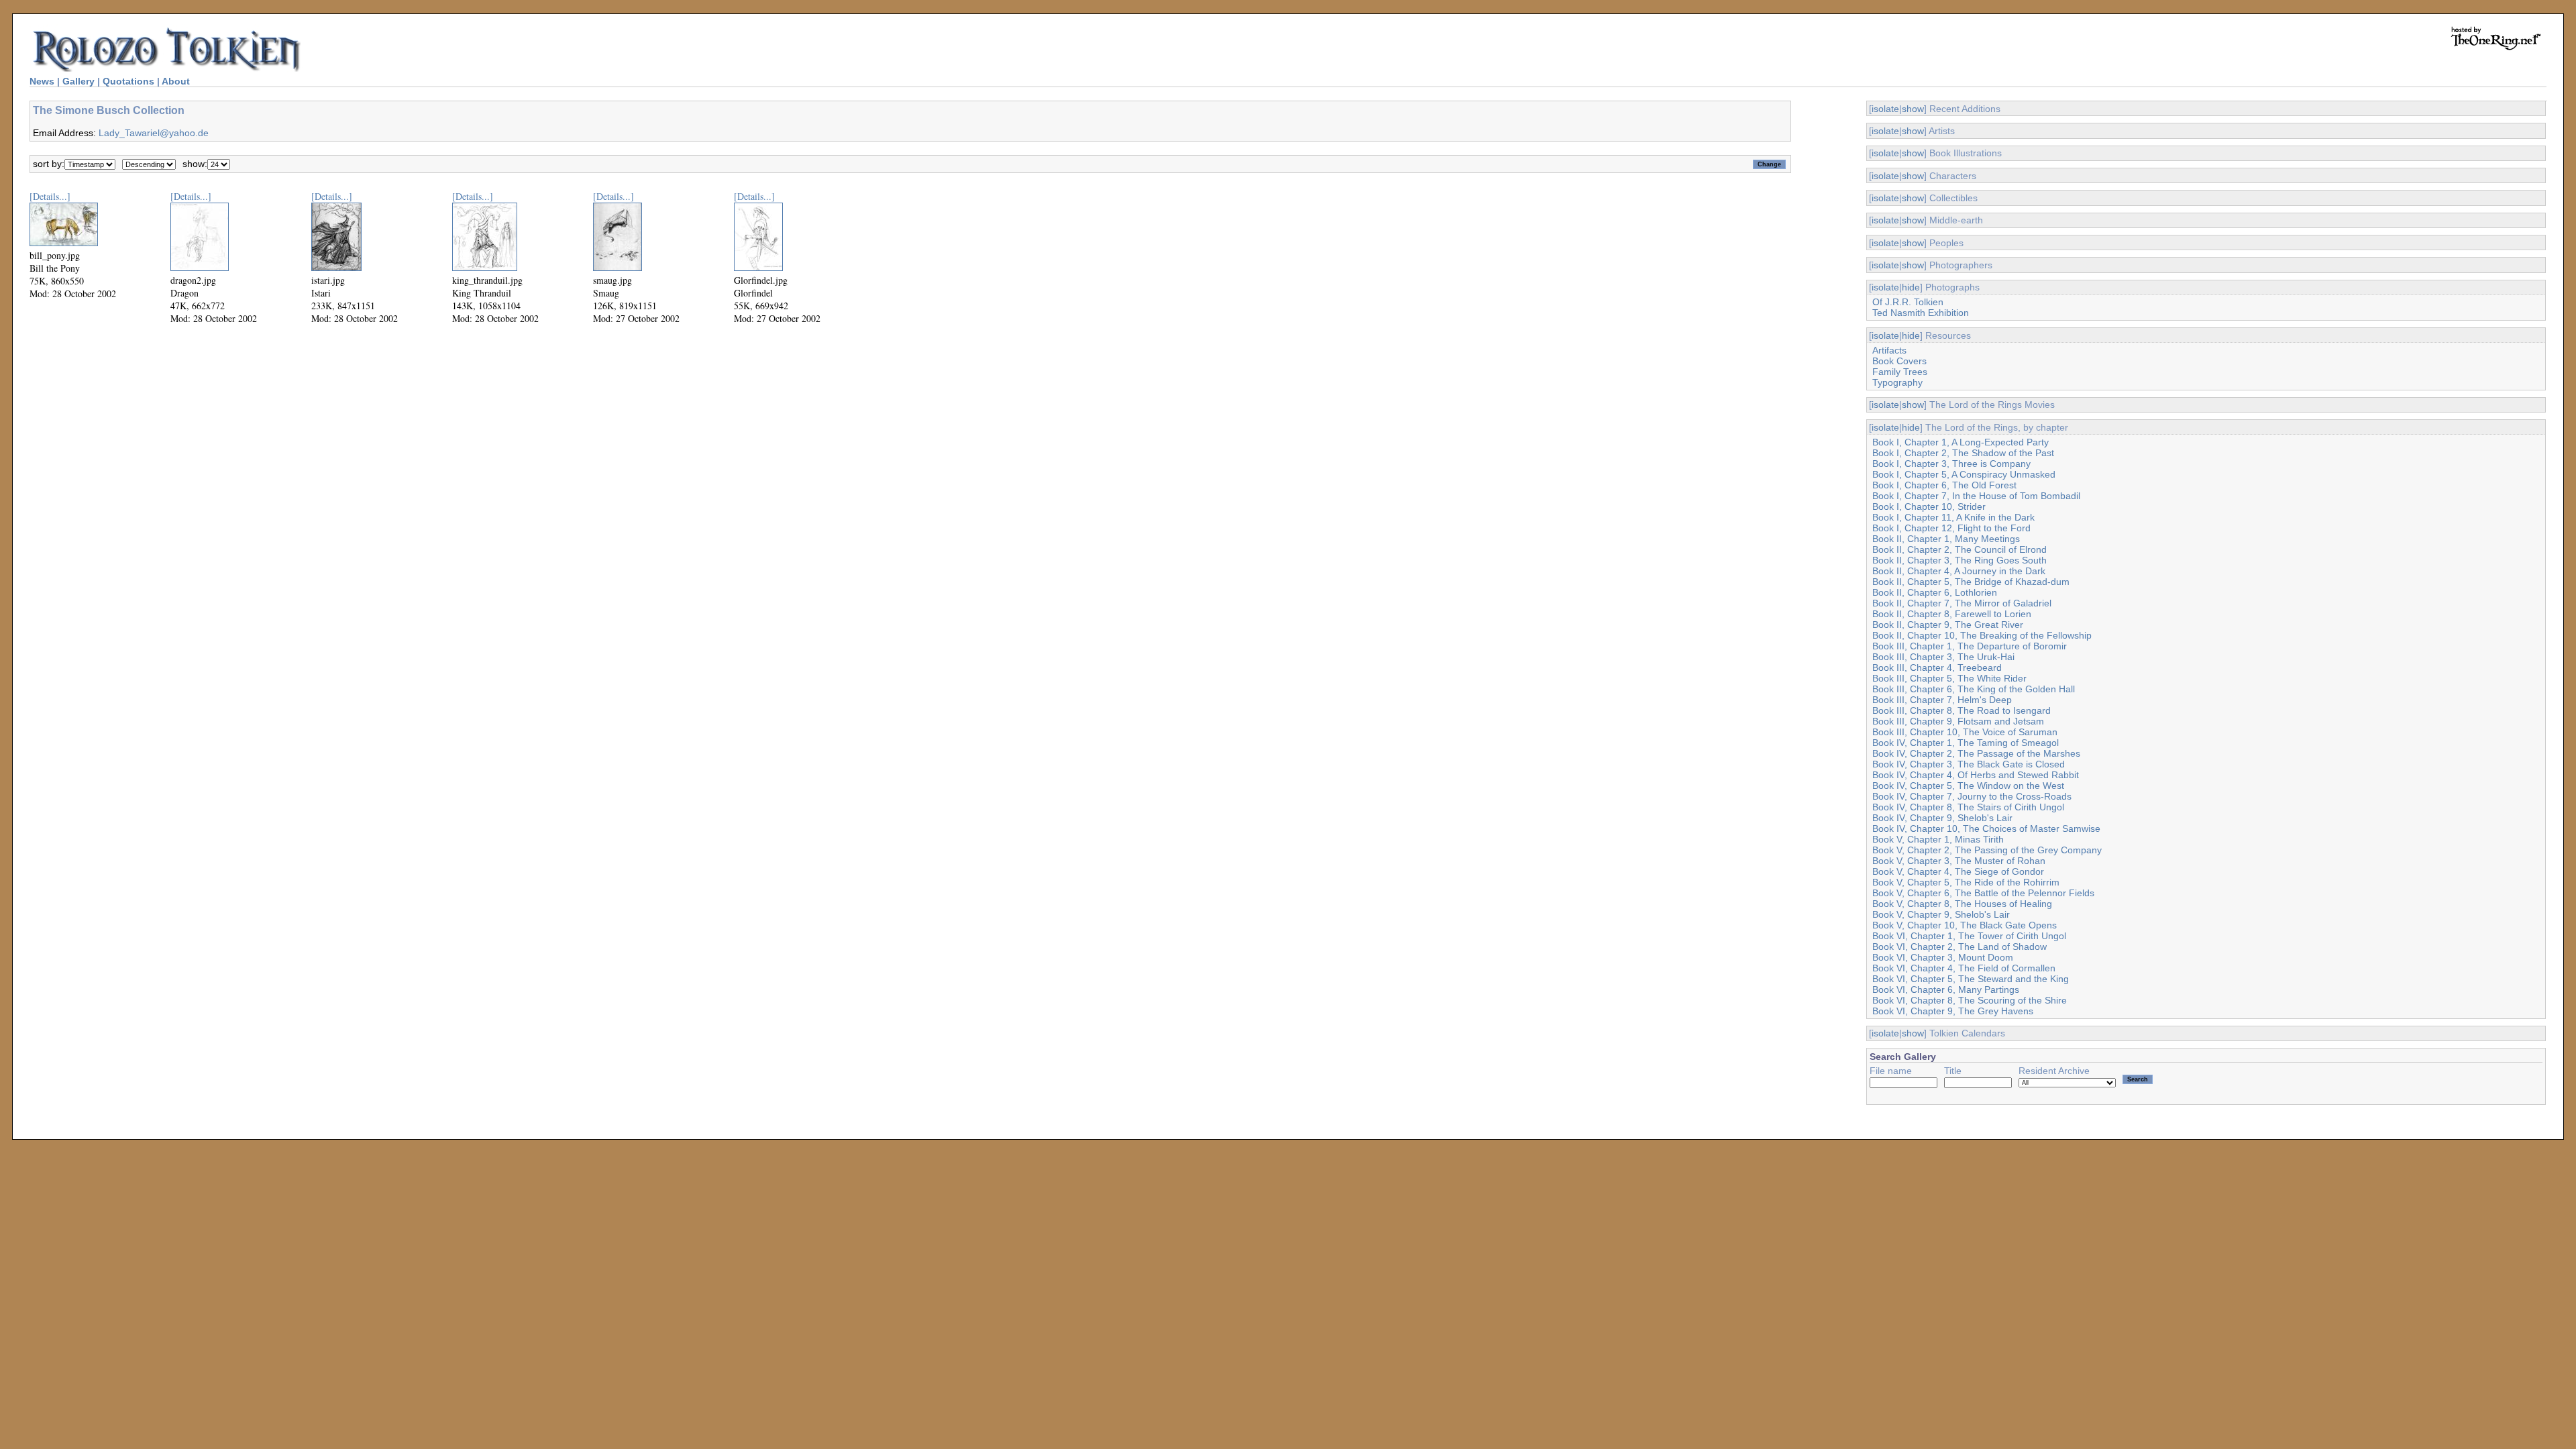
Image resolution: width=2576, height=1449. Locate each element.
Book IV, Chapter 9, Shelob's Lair (1942, 818)
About (176, 81)
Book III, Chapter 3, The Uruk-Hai (1943, 657)
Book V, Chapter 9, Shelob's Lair (1941, 914)
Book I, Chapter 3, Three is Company (1951, 464)
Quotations (128, 81)
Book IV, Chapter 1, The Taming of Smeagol (1966, 743)
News (42, 81)
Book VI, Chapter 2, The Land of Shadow (1960, 947)
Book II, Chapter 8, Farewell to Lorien (1952, 614)
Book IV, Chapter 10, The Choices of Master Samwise (1986, 828)
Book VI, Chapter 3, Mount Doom (1943, 957)
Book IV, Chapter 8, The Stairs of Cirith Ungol (1968, 807)
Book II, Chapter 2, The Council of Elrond (1960, 549)
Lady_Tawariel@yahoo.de (154, 133)
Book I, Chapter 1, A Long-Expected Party (1961, 442)
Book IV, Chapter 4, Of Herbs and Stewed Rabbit (1976, 775)
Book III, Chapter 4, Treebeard (1937, 667)
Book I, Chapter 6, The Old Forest (1944, 485)
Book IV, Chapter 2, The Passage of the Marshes (1976, 753)
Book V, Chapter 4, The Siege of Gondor (1958, 871)
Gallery (78, 81)
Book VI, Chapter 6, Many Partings (1946, 989)
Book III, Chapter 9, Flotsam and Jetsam (1958, 721)
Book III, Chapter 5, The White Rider (1949, 678)
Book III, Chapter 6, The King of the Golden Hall (1974, 689)
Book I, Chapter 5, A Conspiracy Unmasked (1964, 474)
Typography (1897, 382)
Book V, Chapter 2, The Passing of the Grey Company (1987, 850)
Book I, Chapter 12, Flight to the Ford (1951, 528)
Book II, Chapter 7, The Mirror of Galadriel (1962, 603)
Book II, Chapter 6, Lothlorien (1935, 592)
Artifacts (1889, 350)
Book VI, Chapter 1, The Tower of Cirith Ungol (1969, 936)
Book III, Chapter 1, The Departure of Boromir (1970, 646)
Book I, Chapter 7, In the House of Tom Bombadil (1976, 496)
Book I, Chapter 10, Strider (1929, 506)
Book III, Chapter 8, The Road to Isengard (1962, 710)
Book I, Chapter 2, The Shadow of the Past (1963, 453)
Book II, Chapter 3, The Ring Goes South (1960, 560)
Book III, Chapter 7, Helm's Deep (1942, 700)
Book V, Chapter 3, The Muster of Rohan (1959, 861)
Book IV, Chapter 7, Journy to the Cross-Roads (1972, 796)
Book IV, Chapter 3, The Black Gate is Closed (1969, 764)
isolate (1885, 109)
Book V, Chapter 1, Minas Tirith (1938, 839)
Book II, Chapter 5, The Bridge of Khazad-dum (1971, 582)
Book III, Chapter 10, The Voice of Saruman (1965, 732)
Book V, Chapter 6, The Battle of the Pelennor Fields (1983, 893)
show (1913, 109)
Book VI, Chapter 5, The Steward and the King (1971, 979)
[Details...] (50, 196)
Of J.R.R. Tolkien (1908, 302)
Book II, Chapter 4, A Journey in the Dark (1959, 571)
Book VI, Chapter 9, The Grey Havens (1953, 1011)
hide (1911, 287)
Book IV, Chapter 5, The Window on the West (1968, 786)
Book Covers (1899, 361)
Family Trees (1900, 372)
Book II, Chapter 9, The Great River (1948, 625)
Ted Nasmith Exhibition (1921, 313)
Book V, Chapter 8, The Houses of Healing (1962, 904)
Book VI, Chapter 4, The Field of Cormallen (1964, 968)
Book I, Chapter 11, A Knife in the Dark (1953, 517)
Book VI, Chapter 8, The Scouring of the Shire (1970, 1000)
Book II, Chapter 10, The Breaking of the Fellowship (1982, 635)
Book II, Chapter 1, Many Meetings (1946, 539)
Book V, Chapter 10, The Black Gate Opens (1965, 925)
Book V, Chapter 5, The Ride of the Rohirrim (1966, 882)
